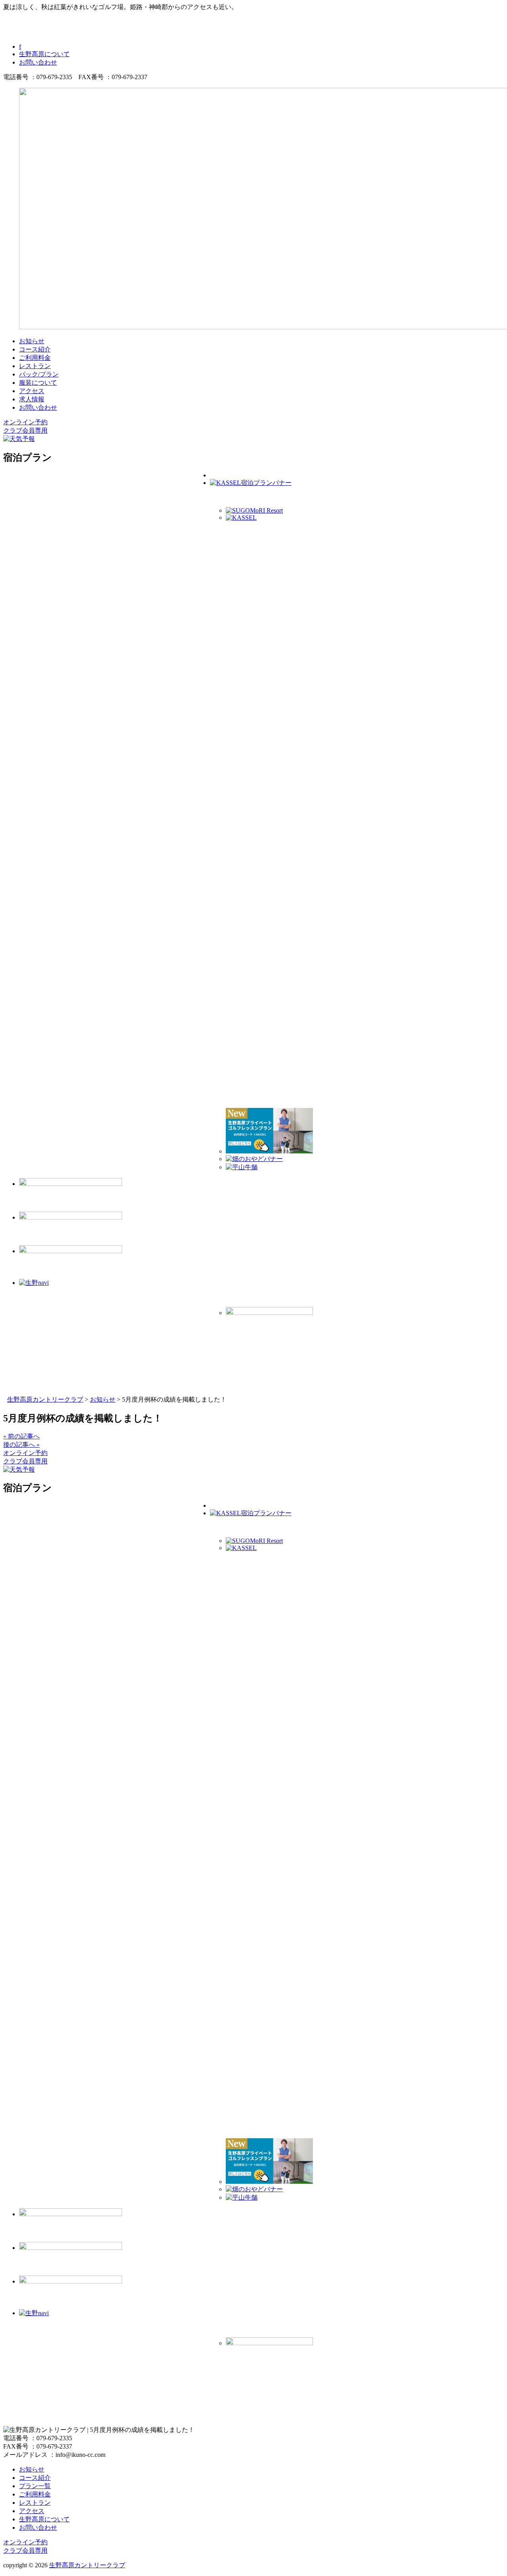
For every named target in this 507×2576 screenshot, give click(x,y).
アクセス (32, 391)
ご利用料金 (35, 358)
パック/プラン (39, 374)
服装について (38, 383)
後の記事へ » (21, 1445)
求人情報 (32, 399)
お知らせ (32, 341)
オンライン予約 (25, 422)
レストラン (35, 366)
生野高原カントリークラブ (87, 2565)
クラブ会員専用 (25, 430)
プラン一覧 (35, 2486)
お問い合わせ (38, 62)
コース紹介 (35, 349)
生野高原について (44, 54)
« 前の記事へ (21, 1436)
